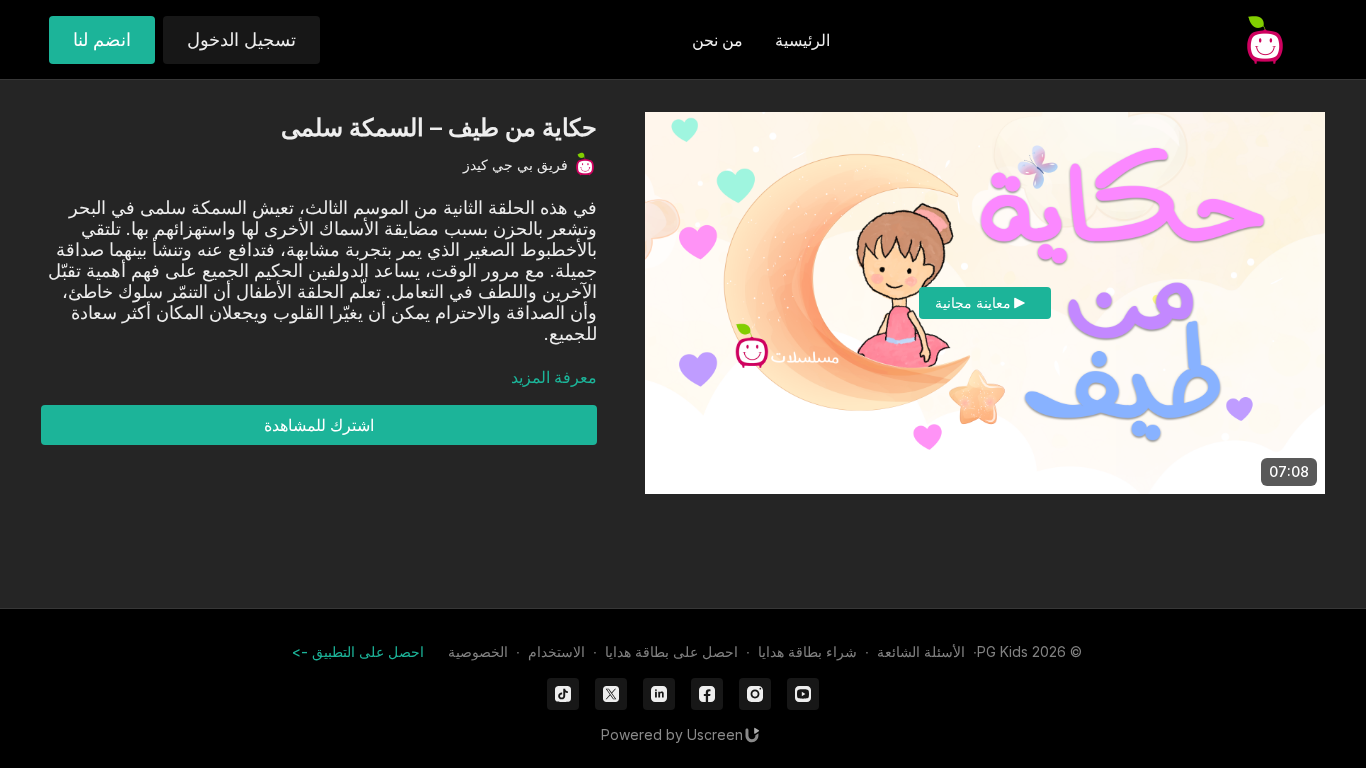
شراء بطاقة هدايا (807, 651)
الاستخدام (556, 651)
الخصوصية (478, 651)
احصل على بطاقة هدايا (671, 651)
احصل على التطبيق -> (358, 651)
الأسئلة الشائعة (921, 651)
